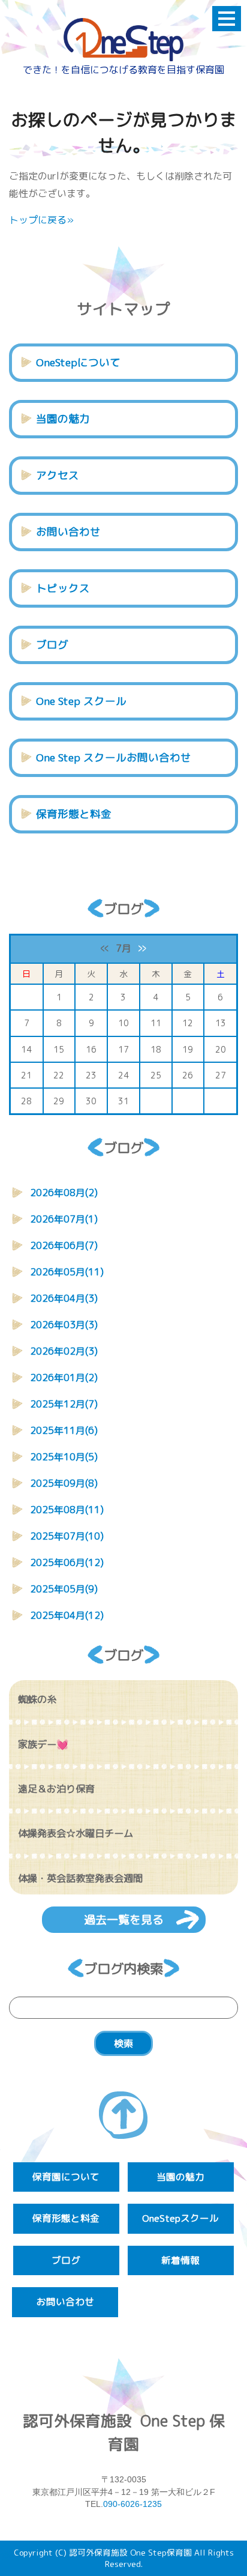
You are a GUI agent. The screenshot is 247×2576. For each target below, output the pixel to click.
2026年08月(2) (64, 1193)
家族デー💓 (43, 1744)
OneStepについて (78, 362)
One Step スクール (81, 701)
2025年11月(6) (64, 1430)
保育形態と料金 (74, 814)
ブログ (52, 645)
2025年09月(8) (64, 1483)
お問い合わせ (68, 532)
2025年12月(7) (64, 1404)
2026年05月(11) (67, 1272)
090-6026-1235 (132, 2504)
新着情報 (180, 2260)
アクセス (58, 475)
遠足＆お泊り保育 (56, 1789)
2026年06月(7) (64, 1245)
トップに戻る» (41, 220)
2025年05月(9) (64, 1589)
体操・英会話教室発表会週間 (80, 1878)
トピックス (63, 588)
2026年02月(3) (64, 1351)
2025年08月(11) (67, 1510)
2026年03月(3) (64, 1325)
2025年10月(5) (64, 1457)
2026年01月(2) (64, 1377)
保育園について (66, 2177)
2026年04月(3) (64, 1298)
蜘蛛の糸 (37, 1699)
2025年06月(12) (67, 1562)
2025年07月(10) (67, 1536)
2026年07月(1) (64, 1219)
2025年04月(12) (67, 1615)
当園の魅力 (63, 419)
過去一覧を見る (124, 1919)
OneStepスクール (180, 2218)
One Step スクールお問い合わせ (114, 757)
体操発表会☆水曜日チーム (76, 1833)
